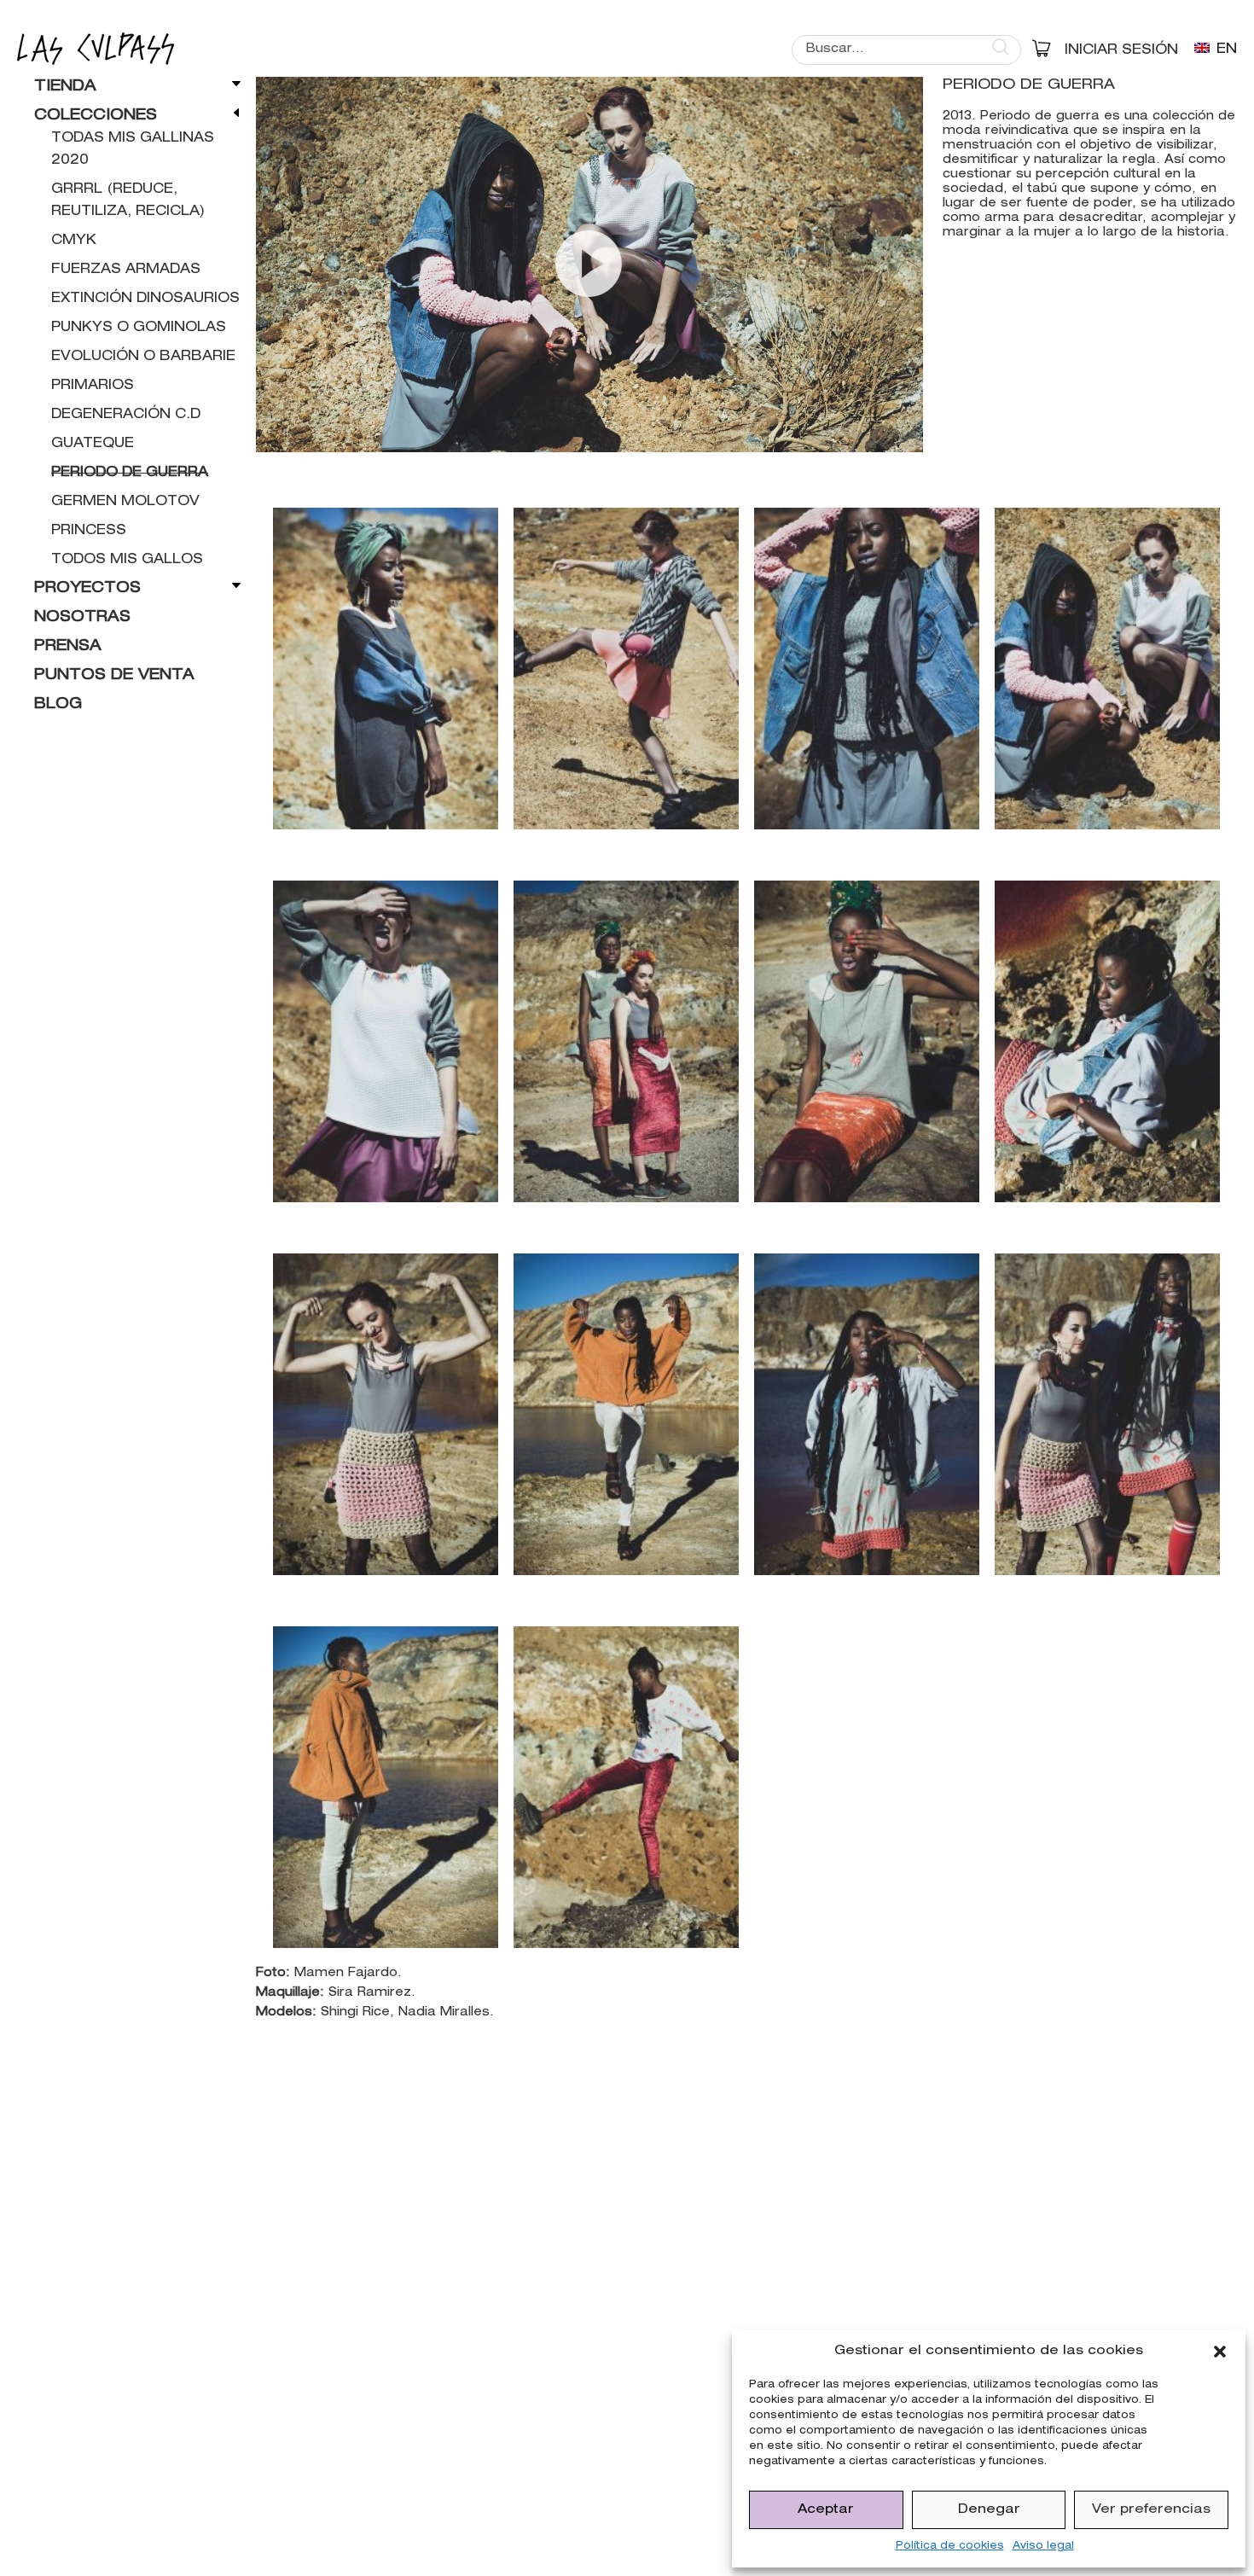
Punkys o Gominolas (139, 329)
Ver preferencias (1151, 2510)
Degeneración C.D (126, 416)
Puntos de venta (114, 676)
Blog (58, 705)
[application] (589, 265)
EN (1225, 50)
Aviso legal (1043, 2546)
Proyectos (87, 589)
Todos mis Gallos (127, 561)
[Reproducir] (278, 435)
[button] (1220, 2352)
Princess (89, 532)
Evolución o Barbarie (143, 358)
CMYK (74, 241)
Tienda (65, 87)
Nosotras (82, 618)
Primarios (93, 387)
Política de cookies (950, 2546)
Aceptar (826, 2510)
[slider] (576, 435)
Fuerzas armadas (126, 270)
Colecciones (96, 116)
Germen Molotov (125, 503)
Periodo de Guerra (130, 474)
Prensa (68, 647)
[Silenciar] (874, 435)
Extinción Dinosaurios (145, 299)
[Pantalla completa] (901, 435)
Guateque (93, 445)
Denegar (989, 2510)
